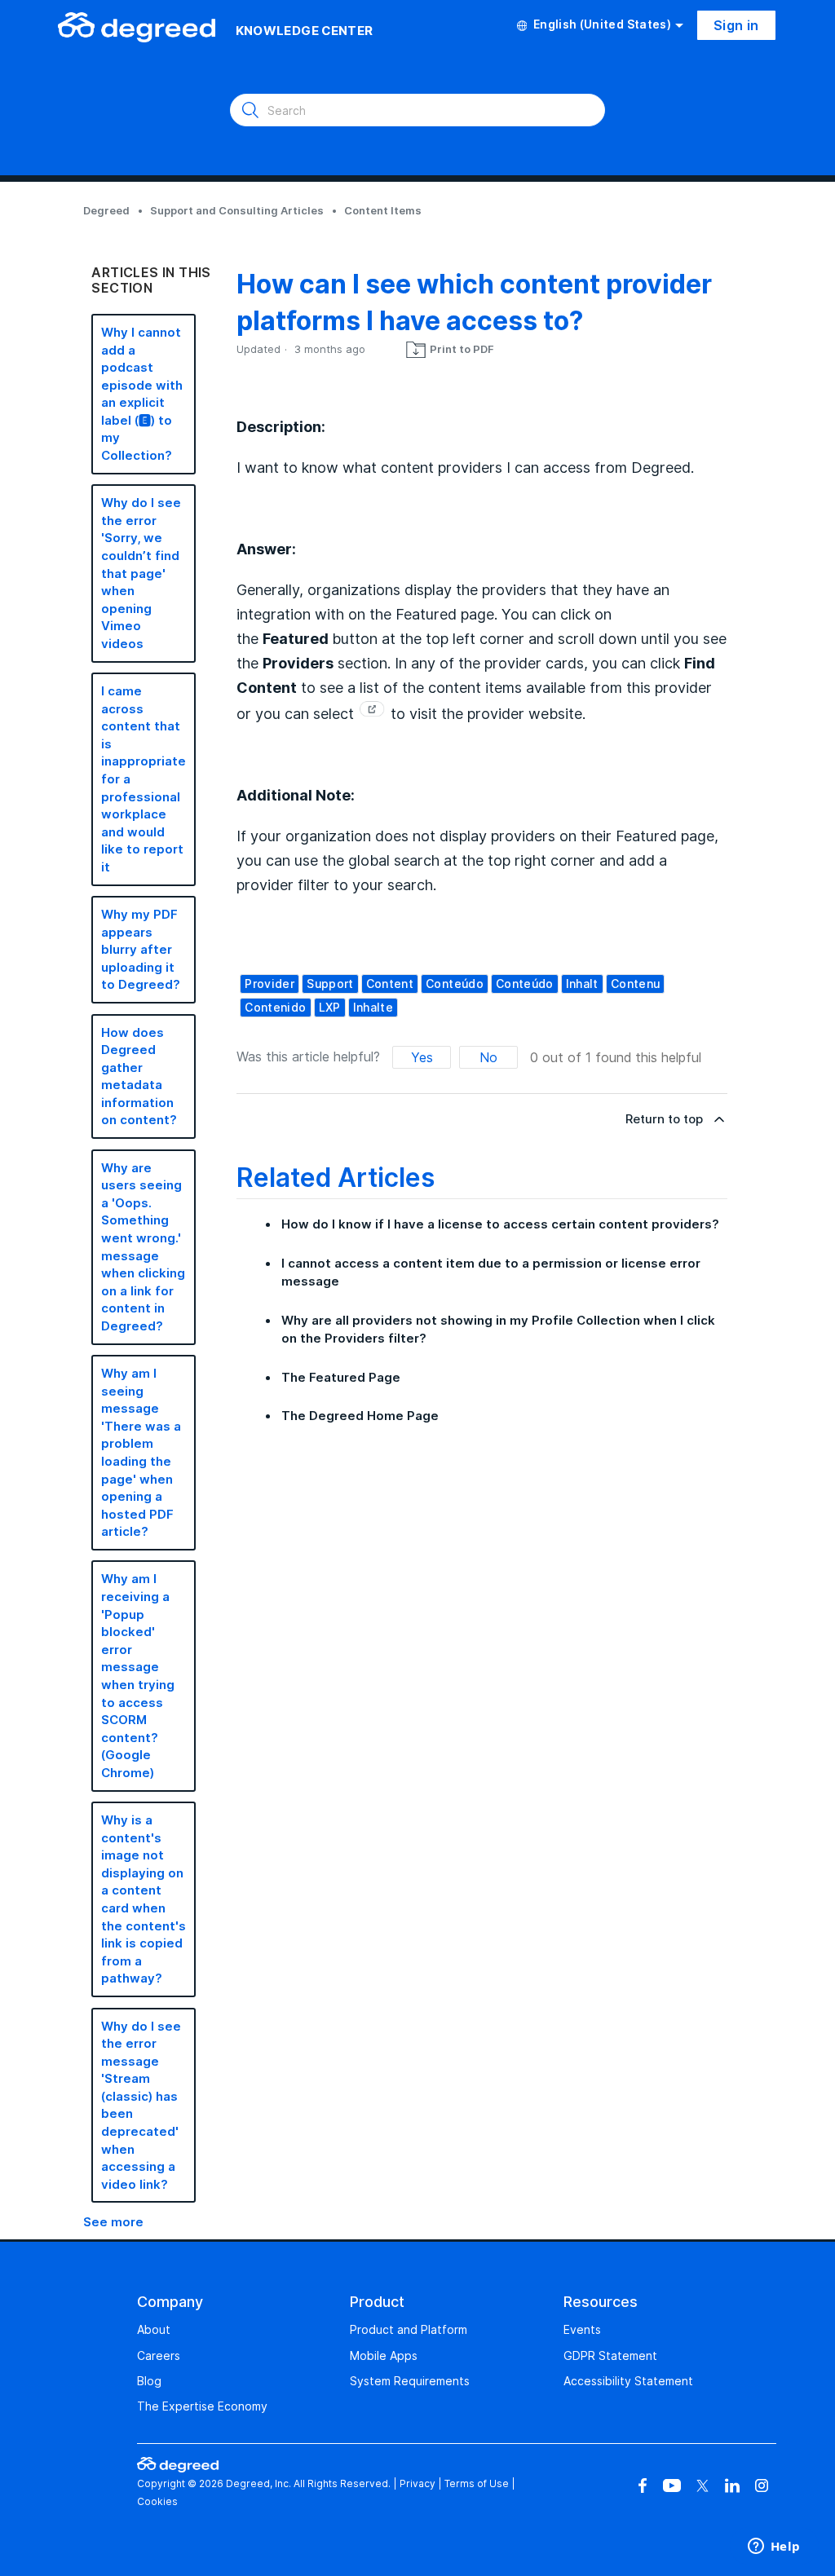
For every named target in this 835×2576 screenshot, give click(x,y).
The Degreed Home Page (360, 1416)
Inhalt (582, 984)
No (488, 1057)
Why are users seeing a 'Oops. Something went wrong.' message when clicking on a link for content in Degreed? (143, 1247)
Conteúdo (525, 984)
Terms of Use (477, 2483)
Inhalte (373, 1007)
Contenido (275, 1007)
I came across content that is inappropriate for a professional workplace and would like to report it (144, 779)
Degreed (106, 210)
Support (330, 984)
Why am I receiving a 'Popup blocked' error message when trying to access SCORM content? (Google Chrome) (138, 1676)
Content (390, 984)
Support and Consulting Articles (237, 210)
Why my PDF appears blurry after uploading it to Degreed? (141, 949)
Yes (422, 1057)
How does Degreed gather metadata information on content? (139, 1076)
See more (113, 2222)
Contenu (635, 984)
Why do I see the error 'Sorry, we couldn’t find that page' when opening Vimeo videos (141, 573)
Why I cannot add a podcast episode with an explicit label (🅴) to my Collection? (142, 394)
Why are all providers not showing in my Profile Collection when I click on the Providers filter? (498, 1330)
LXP (330, 1007)
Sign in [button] (736, 25)
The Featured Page (341, 1377)
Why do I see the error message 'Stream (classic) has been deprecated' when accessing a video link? (141, 2105)
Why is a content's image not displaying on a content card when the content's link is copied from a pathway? (144, 1899)
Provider (269, 984)
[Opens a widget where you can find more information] (774, 2547)
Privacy (417, 2483)
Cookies (157, 2501)
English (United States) (602, 24)
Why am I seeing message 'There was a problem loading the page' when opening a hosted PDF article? (141, 1452)
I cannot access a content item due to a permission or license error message (491, 1273)
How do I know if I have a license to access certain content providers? (500, 1224)
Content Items (383, 210)
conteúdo (455, 984)
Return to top (664, 1119)
